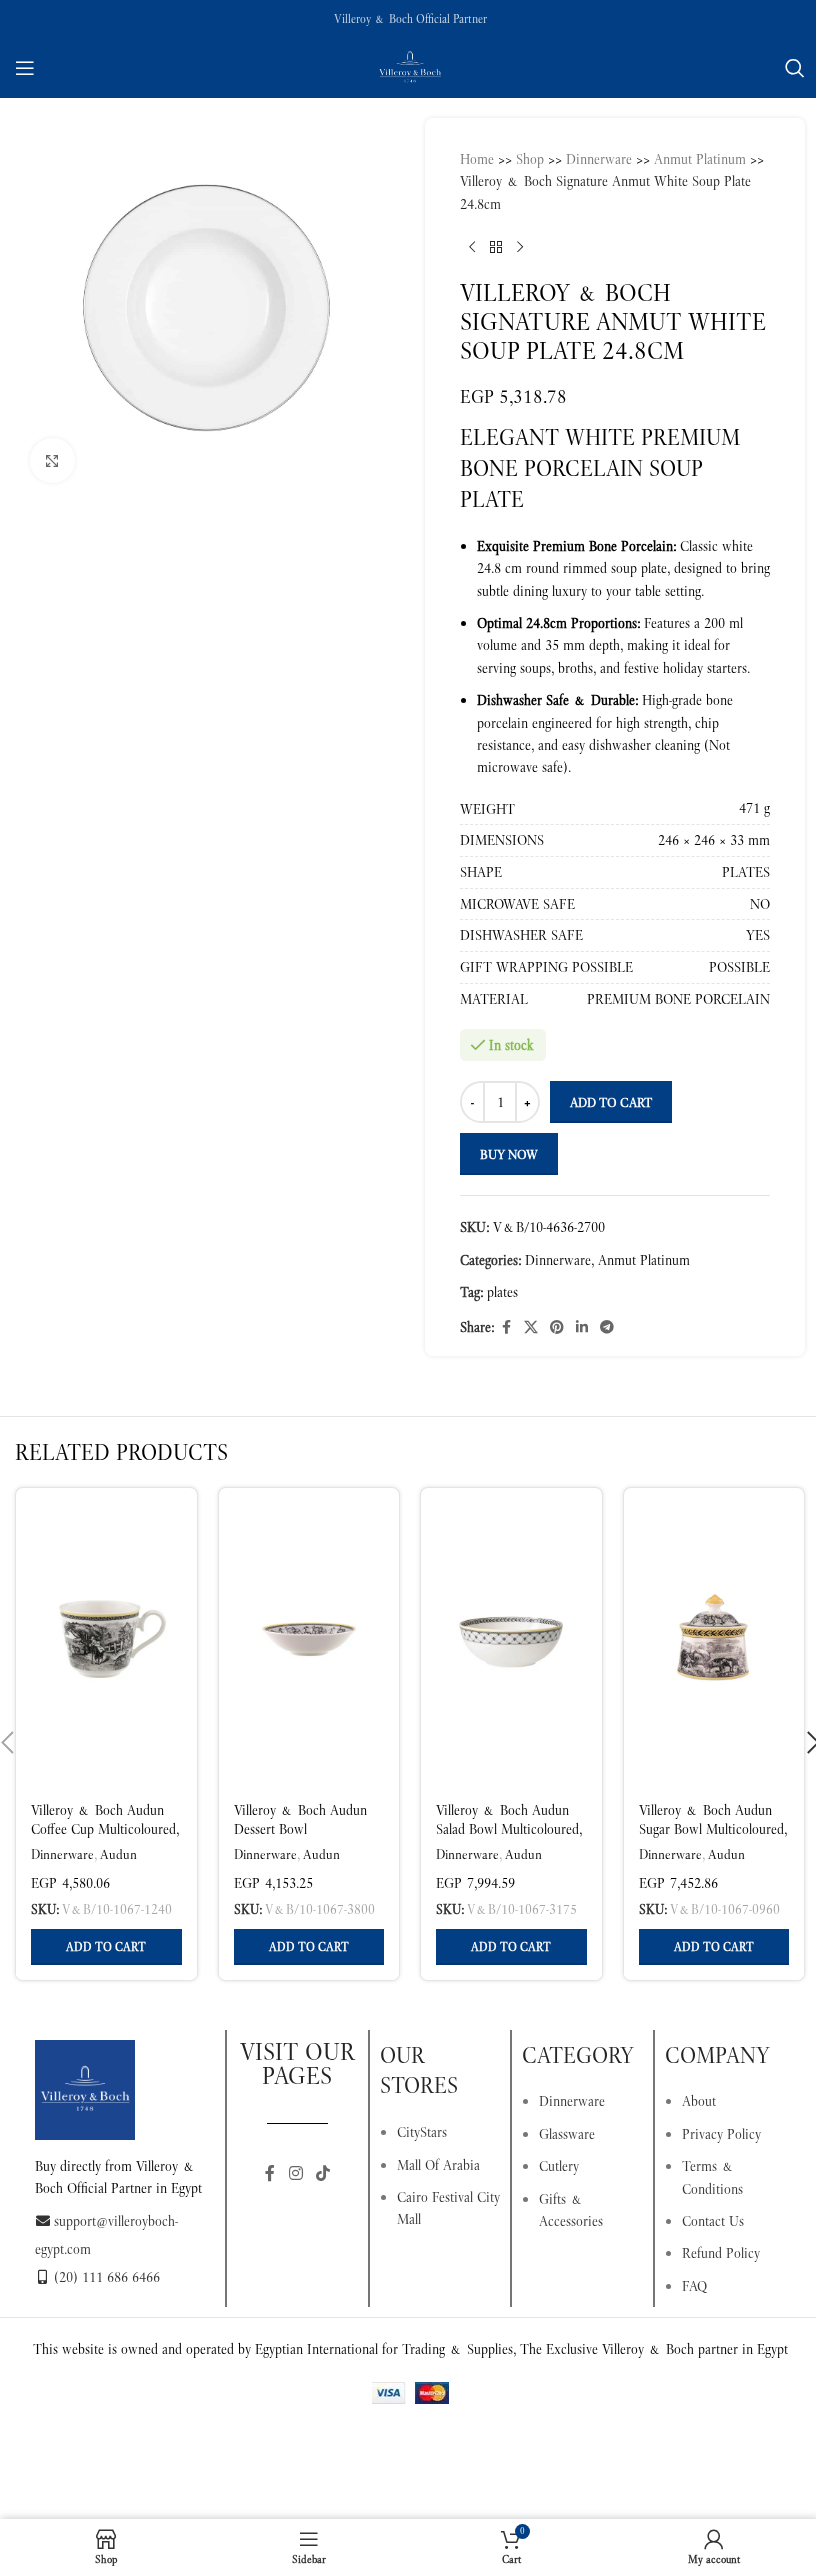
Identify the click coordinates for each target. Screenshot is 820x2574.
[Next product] (520, 247)
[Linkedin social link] (582, 1327)
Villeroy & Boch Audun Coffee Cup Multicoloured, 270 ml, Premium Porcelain (105, 1839)
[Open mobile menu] (25, 68)
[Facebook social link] (506, 1327)
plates (502, 1292)
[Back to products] (496, 247)
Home (477, 159)
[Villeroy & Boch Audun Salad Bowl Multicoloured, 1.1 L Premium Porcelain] (511, 1638)
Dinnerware (599, 159)
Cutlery (559, 2166)
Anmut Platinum (700, 159)
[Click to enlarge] (52, 460)
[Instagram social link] (295, 2174)
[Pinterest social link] (557, 1327)
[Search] (795, 68)
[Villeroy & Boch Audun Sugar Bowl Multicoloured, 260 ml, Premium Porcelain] (714, 1638)
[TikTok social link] (322, 2174)
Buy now (509, 1154)
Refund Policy (721, 2253)
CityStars (422, 2132)
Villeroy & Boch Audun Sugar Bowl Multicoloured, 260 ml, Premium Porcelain (713, 1839)
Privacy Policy (721, 2134)
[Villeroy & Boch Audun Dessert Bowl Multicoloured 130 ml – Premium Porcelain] (309, 1638)
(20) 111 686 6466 (107, 2277)
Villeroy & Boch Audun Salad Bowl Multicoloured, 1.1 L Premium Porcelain (509, 1829)
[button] (106, 1947)
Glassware (567, 2134)
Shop (530, 159)
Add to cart (611, 1102)
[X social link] (531, 1327)
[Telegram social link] (607, 1327)
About (699, 2101)
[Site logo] (410, 66)
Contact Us (713, 2221)
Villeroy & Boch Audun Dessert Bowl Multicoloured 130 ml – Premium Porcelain (300, 1839)
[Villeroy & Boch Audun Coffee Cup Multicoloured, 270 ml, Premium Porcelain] (106, 1638)
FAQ (694, 2286)
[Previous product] (472, 247)
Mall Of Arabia (438, 2165)
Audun (118, 1854)
